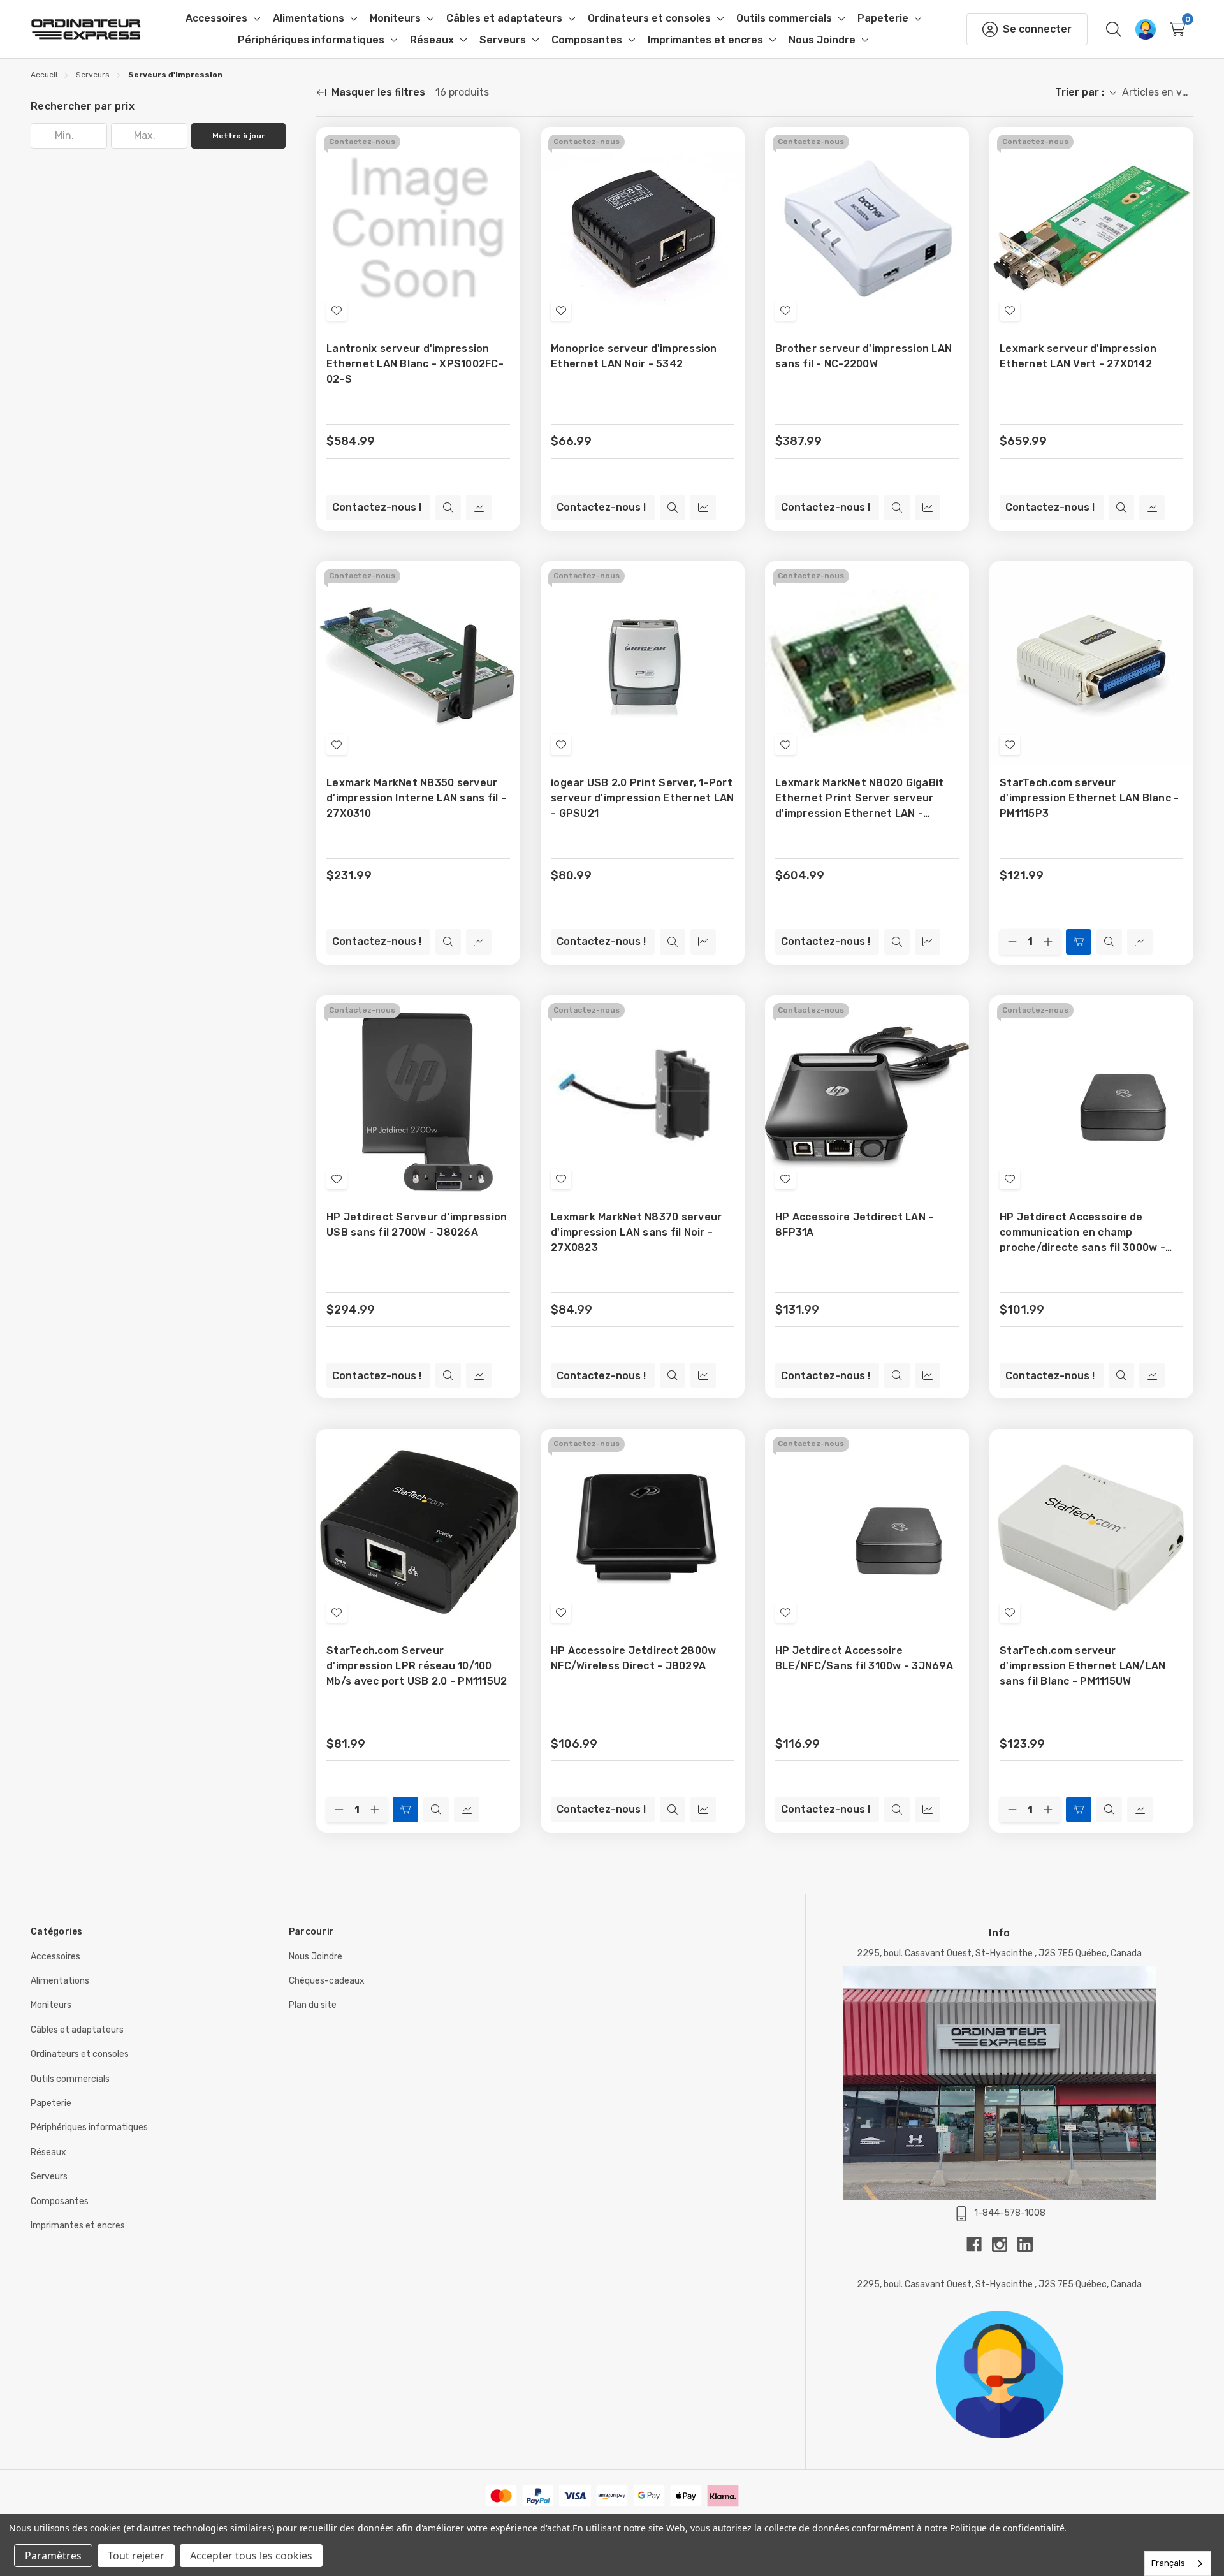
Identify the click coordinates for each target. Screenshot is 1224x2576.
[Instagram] (1005, 2244)
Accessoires (55, 1957)
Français (1168, 2563)
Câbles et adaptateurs (77, 2030)
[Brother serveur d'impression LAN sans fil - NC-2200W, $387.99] (867, 229)
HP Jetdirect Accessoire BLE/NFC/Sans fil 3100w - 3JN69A (864, 1658)
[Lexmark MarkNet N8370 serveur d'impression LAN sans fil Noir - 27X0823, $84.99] (643, 1097)
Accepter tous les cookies (251, 2556)
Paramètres (53, 2556)
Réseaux (48, 2152)
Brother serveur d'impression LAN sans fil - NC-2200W (863, 356)
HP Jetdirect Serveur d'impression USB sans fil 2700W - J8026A (417, 1225)
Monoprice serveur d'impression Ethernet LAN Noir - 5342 (634, 356)
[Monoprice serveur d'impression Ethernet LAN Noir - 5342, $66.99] (643, 229)
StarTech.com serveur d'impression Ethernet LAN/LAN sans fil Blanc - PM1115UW (1082, 1666)
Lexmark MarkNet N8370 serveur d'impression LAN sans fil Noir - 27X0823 (636, 1232)
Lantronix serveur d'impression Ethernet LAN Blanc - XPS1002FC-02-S (415, 364)
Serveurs (49, 2177)
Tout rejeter (136, 2556)
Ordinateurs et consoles (80, 2054)
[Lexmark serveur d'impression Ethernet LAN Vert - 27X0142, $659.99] (1091, 229)
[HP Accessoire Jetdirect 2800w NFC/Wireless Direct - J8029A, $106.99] (643, 1531)
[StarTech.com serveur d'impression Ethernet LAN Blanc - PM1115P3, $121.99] (1091, 663)
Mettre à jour (238, 136)
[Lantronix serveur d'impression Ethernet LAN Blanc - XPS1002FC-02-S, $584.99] (418, 229)
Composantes (60, 2201)
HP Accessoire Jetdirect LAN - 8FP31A (854, 1225)
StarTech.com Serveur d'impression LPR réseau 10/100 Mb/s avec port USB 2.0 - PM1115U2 (417, 1666)
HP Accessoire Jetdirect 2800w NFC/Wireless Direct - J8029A (633, 1658)
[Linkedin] (1025, 2244)
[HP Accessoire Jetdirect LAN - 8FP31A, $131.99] (867, 1097)
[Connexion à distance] (1146, 29)
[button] (999, 2375)
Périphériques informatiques (89, 2127)
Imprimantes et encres (78, 2226)
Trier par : (1080, 92)
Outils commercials (70, 2079)
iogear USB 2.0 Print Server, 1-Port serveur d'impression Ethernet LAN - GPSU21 (642, 798)
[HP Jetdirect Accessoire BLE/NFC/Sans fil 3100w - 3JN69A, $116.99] (867, 1531)
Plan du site (313, 2005)
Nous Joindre (316, 1957)
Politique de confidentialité (1007, 2528)
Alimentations (60, 1981)
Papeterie (51, 2103)
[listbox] (1158, 92)
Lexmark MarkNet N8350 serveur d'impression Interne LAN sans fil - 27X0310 (416, 798)
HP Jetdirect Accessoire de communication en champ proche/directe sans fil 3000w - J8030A (1082, 1233)
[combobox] (1178, 2564)
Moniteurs (51, 2005)
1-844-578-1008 (1010, 2213)
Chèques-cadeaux (327, 1981)
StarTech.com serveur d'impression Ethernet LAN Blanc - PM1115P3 (1089, 798)
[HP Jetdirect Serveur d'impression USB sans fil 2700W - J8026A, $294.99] (418, 1097)
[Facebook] (979, 2244)
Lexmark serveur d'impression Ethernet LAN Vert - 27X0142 (1078, 356)
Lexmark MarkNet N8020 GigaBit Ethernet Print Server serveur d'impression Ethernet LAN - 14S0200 (859, 799)
